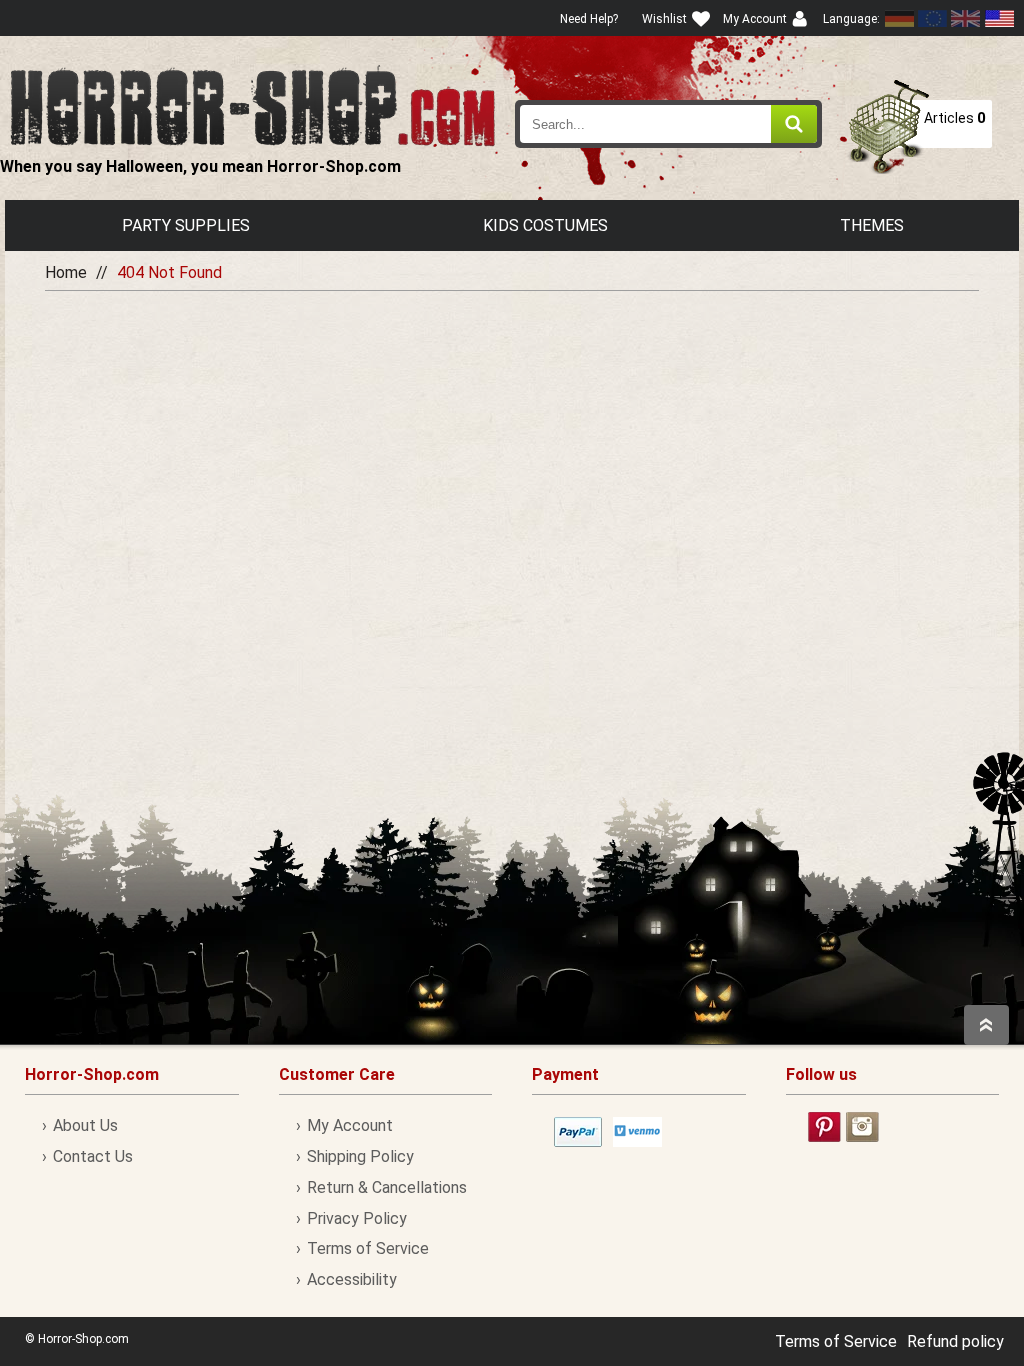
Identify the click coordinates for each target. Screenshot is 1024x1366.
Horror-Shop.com (252, 106)
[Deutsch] (900, 18)
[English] (933, 18)
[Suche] (794, 124)
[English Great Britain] (966, 18)
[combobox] (668, 124)
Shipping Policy (360, 1156)
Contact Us (93, 1156)
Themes (872, 225)
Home (66, 272)
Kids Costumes (545, 225)
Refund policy (955, 1341)
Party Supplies (186, 225)
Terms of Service (368, 1248)
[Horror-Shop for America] (999, 18)
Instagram (862, 1127)
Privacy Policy (357, 1218)
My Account (350, 1125)
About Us (85, 1125)
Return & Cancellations (387, 1187)
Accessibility (352, 1279)
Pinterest (824, 1127)
